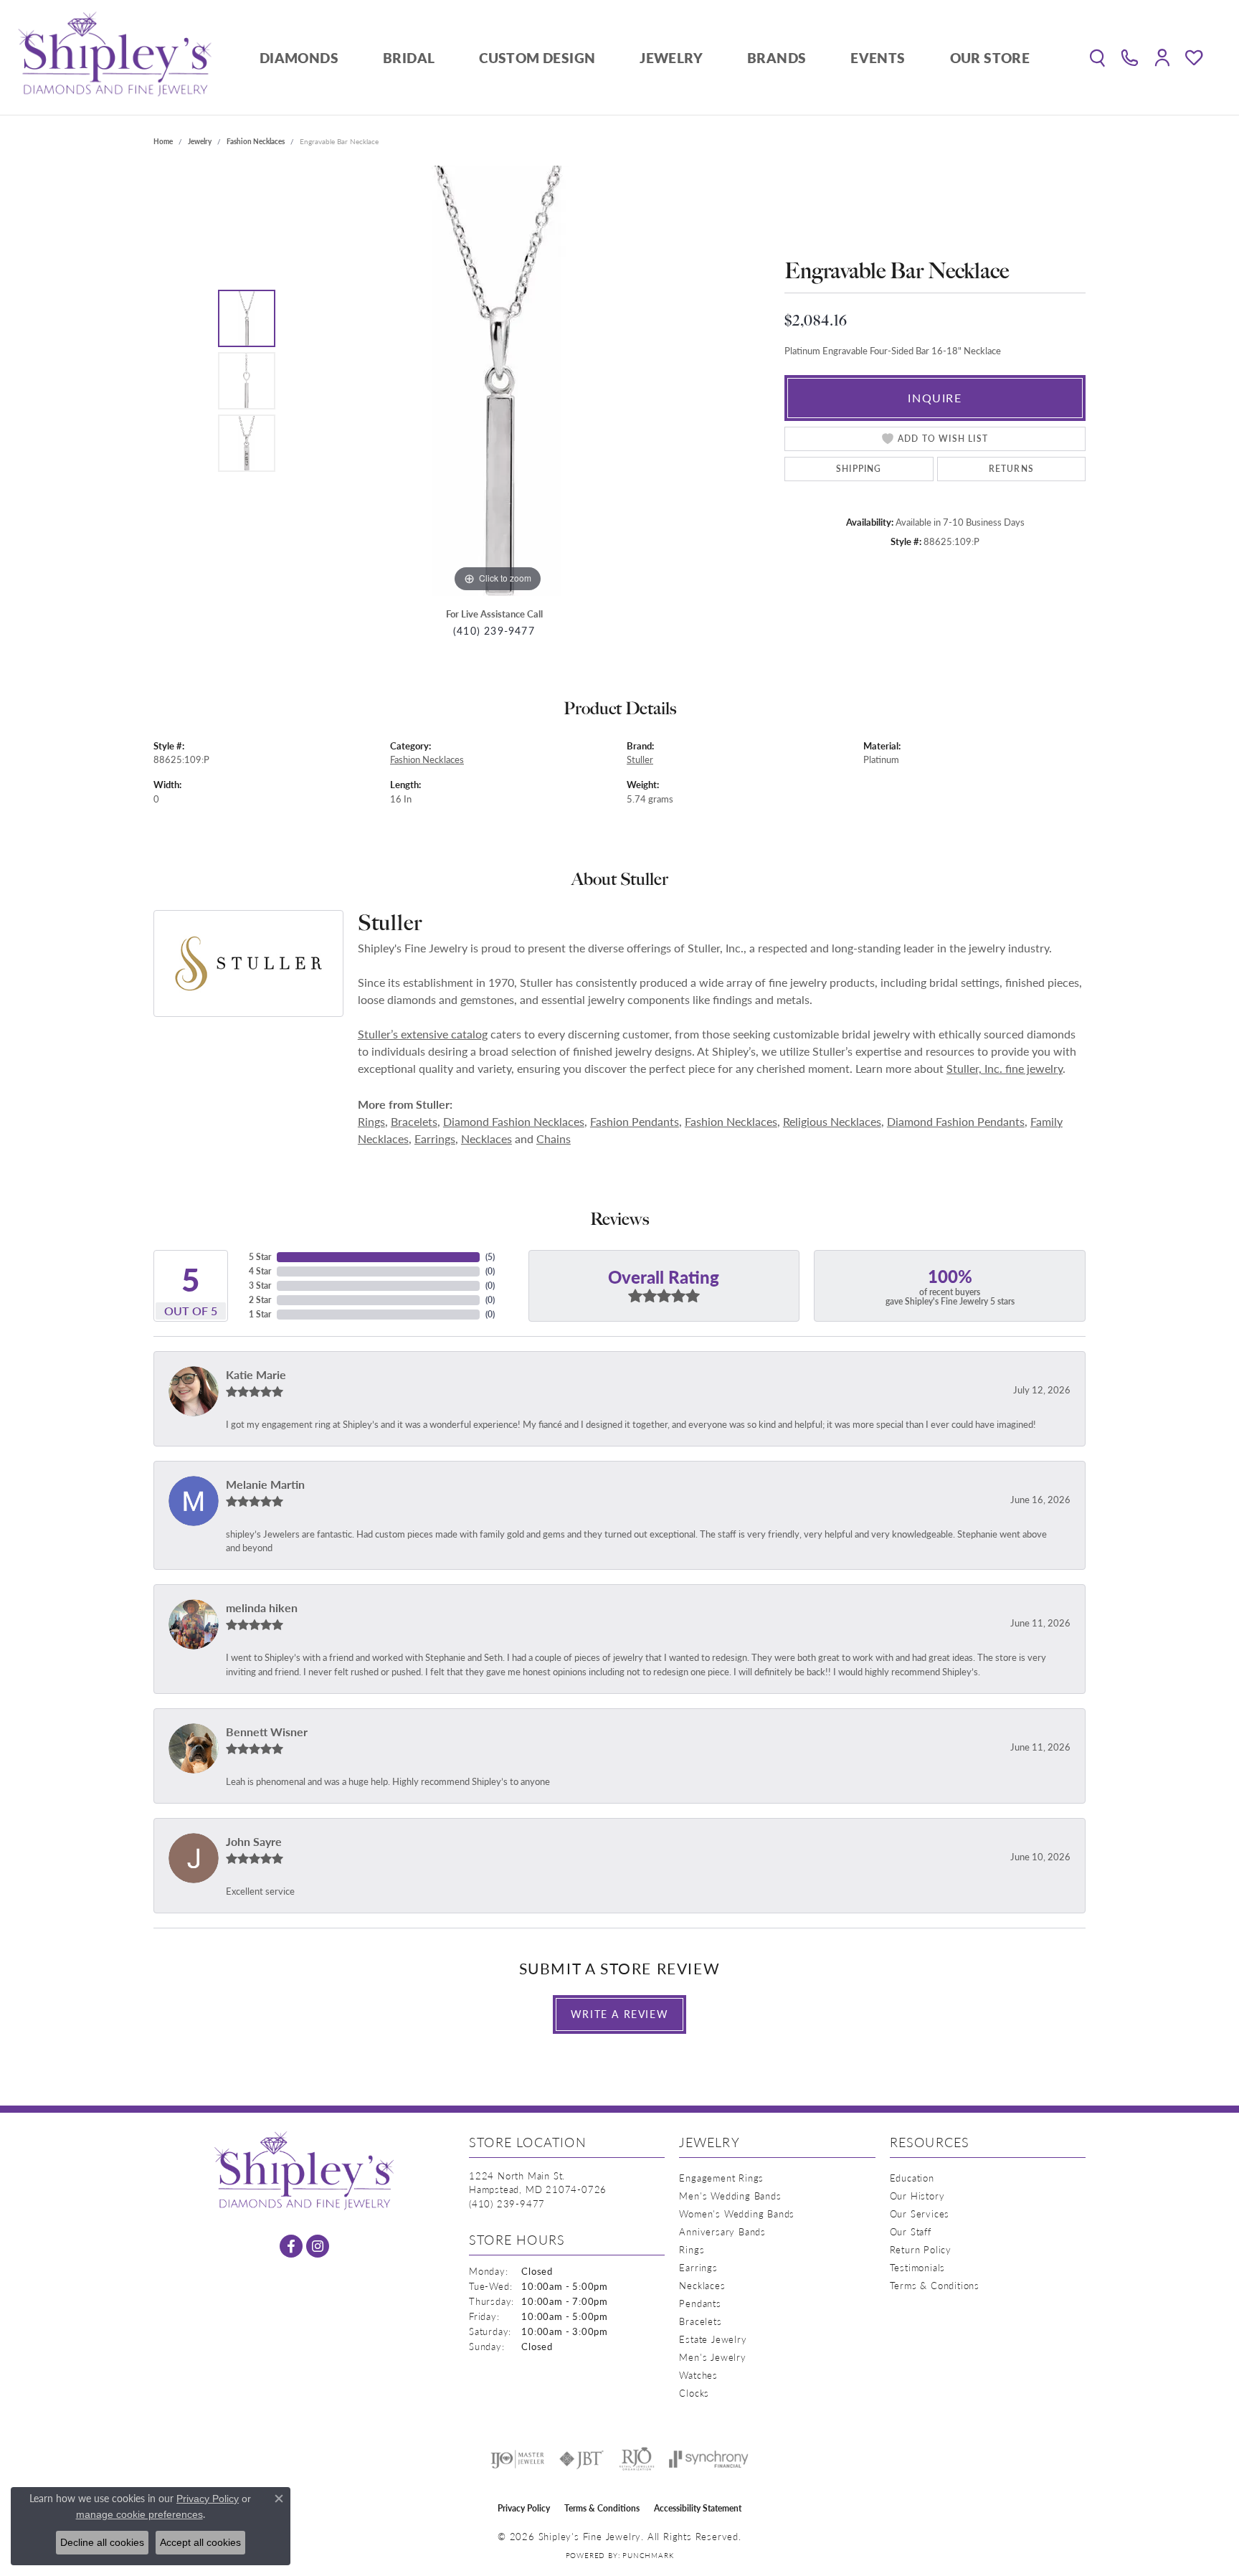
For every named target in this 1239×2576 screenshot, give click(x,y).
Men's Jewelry (712, 2357)
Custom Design (537, 58)
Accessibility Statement (698, 2508)
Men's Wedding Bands (730, 2196)
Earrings (435, 1138)
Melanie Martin (265, 1484)
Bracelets (414, 1121)
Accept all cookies (200, 2542)
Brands (777, 58)
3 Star (260, 1285)
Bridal (409, 58)
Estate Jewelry (713, 2339)
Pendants (700, 2303)
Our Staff (911, 2231)
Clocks (694, 2393)
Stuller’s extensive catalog (423, 1034)
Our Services (920, 2213)
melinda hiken (262, 1607)
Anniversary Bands (722, 2231)
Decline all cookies (102, 2542)
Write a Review (619, 2014)
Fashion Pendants (635, 1121)
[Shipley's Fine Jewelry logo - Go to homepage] (115, 57)
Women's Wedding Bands (737, 2213)
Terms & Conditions (935, 2285)
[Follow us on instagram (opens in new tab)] (318, 2246)
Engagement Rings (721, 2178)
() (490, 1257)
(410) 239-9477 (494, 631)
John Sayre (254, 1841)
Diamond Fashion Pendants (956, 1121)
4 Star (260, 1271)
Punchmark (648, 2555)
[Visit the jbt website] (581, 2459)
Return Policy (921, 2249)
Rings (371, 1121)
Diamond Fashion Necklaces (514, 1121)
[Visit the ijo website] (517, 2459)
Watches (698, 2375)
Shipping (859, 469)
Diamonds (299, 58)
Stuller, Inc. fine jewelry (1005, 1068)
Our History (917, 2196)
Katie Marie (256, 1374)
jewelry (200, 141)
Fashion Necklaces (256, 141)
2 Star (260, 1300)
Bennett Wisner (267, 1732)
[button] (1097, 57)
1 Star (260, 1314)
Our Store (990, 58)
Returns (1011, 469)
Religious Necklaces (832, 1121)
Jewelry (671, 58)
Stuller (640, 759)
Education (912, 2178)
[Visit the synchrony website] (709, 2459)
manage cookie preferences (139, 2514)
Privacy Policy (524, 2508)
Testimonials (918, 2267)
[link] (1130, 57)
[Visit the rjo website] (637, 2459)
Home (163, 141)
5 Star (260, 1257)
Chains (554, 1138)
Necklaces (486, 1138)
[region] (498, 381)
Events (878, 58)
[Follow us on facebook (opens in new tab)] (291, 2246)
